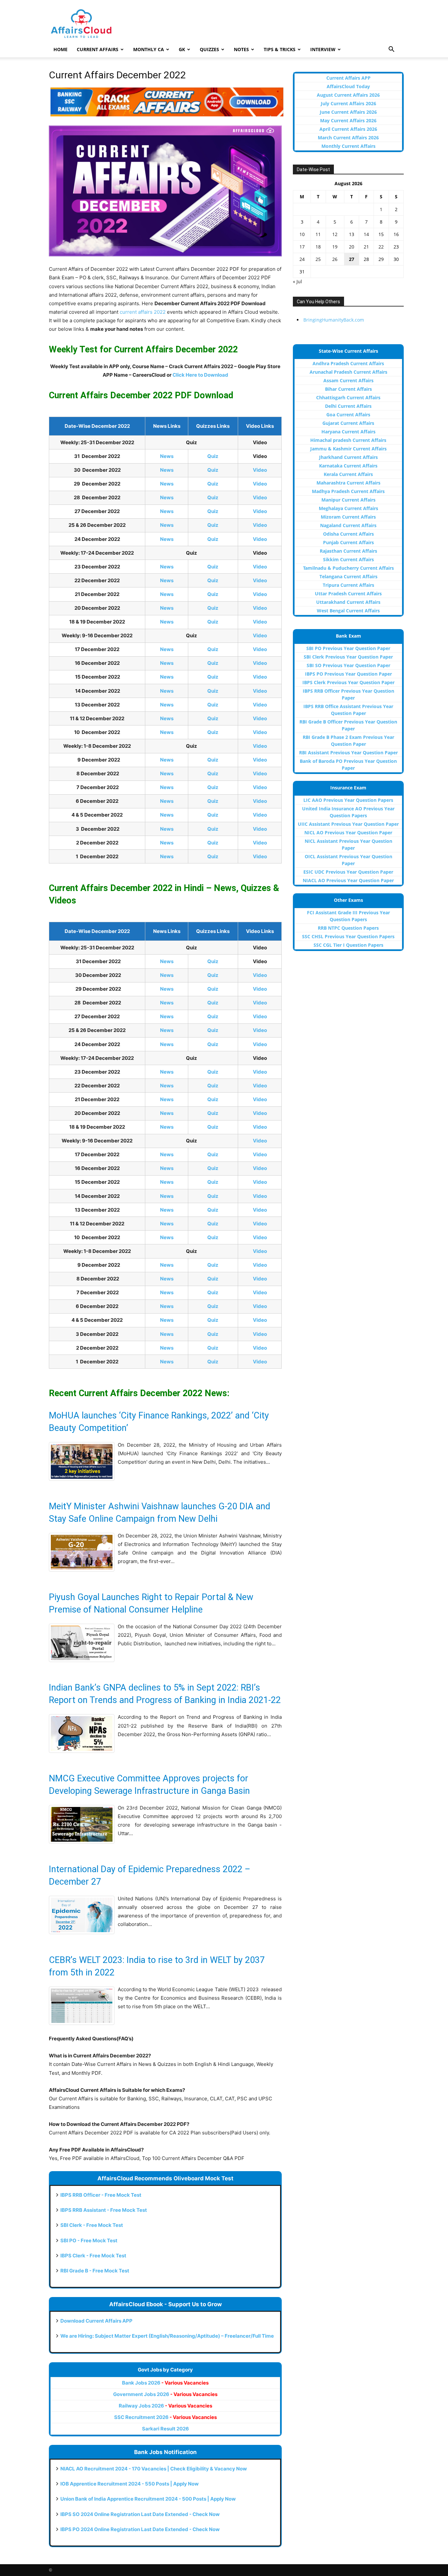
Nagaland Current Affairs (348, 525)
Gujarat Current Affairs (348, 423)
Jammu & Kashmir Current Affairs (348, 449)
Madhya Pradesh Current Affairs (348, 491)
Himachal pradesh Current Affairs (348, 440)
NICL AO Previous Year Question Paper (348, 832)
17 (302, 247)
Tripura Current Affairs (348, 585)
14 (366, 234)
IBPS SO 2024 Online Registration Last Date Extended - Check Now (140, 2514)
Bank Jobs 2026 (165, 2383)
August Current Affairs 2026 (348, 95)
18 (318, 247)
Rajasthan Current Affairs (348, 551)
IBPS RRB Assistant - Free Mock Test (104, 2210)
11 (318, 234)
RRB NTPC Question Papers (348, 928)
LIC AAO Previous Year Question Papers (348, 800)
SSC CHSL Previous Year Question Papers (348, 936)
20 (352, 247)
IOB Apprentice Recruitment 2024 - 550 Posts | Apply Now (130, 2484)
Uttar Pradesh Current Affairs (348, 594)
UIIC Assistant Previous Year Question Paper (348, 824)
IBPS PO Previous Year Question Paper (348, 674)
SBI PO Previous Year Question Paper (348, 648)
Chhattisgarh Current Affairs (348, 397)
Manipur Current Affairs (348, 500)
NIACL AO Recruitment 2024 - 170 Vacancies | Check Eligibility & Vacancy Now (154, 2469)
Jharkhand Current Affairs (348, 457)
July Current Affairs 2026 (348, 103)
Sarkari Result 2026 (165, 2429)
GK (182, 49)
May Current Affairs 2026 (348, 120)
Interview (323, 49)
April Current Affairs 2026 (348, 129)
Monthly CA (149, 49)
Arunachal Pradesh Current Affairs (348, 372)
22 (381, 247)
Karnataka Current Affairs (348, 466)
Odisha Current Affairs (348, 534)
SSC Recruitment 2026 (165, 2417)
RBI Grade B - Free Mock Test (95, 2271)
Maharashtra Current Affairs (348, 483)
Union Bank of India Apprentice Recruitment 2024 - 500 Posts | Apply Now (148, 2499)
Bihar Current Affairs (348, 389)
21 (366, 247)
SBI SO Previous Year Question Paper (348, 665)
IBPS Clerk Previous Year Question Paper (348, 682)
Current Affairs (98, 49)
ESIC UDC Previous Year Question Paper (348, 872)
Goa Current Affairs (348, 415)
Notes (241, 49)
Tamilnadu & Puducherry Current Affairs (348, 568)
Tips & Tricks (280, 49)
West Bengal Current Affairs (348, 611)
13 (352, 234)
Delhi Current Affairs (348, 406)
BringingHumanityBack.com (334, 320)
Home (61, 49)
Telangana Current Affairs (348, 576)
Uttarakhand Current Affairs (348, 602)
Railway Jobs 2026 (165, 2406)
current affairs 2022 (143, 312)
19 (335, 247)
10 (302, 234)
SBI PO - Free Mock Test (89, 2240)
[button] (391, 50)
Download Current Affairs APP (96, 2321)
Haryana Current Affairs (348, 432)
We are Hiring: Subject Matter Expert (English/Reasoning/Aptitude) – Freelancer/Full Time (167, 2336)
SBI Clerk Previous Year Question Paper (348, 657)
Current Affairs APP (348, 78)
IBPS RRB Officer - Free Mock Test (101, 2195)
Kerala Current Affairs (348, 474)
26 (335, 259)
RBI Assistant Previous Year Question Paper (348, 753)
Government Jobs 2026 (165, 2394)
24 (302, 259)
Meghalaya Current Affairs (348, 508)
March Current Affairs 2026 (348, 138)
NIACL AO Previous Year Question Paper (348, 880)
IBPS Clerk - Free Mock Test (93, 2256)
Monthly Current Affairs (348, 146)
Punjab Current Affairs (348, 542)
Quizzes (209, 49)
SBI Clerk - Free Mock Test (92, 2225)
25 (318, 259)
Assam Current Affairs (348, 380)
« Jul (297, 281)
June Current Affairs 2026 (348, 112)
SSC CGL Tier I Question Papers (348, 945)
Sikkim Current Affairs (348, 559)
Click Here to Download (200, 375)
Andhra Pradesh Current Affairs (348, 363)
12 (335, 234)
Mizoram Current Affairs (348, 517)
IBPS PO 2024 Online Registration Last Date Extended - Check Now (140, 2529)
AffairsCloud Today (348, 86)
